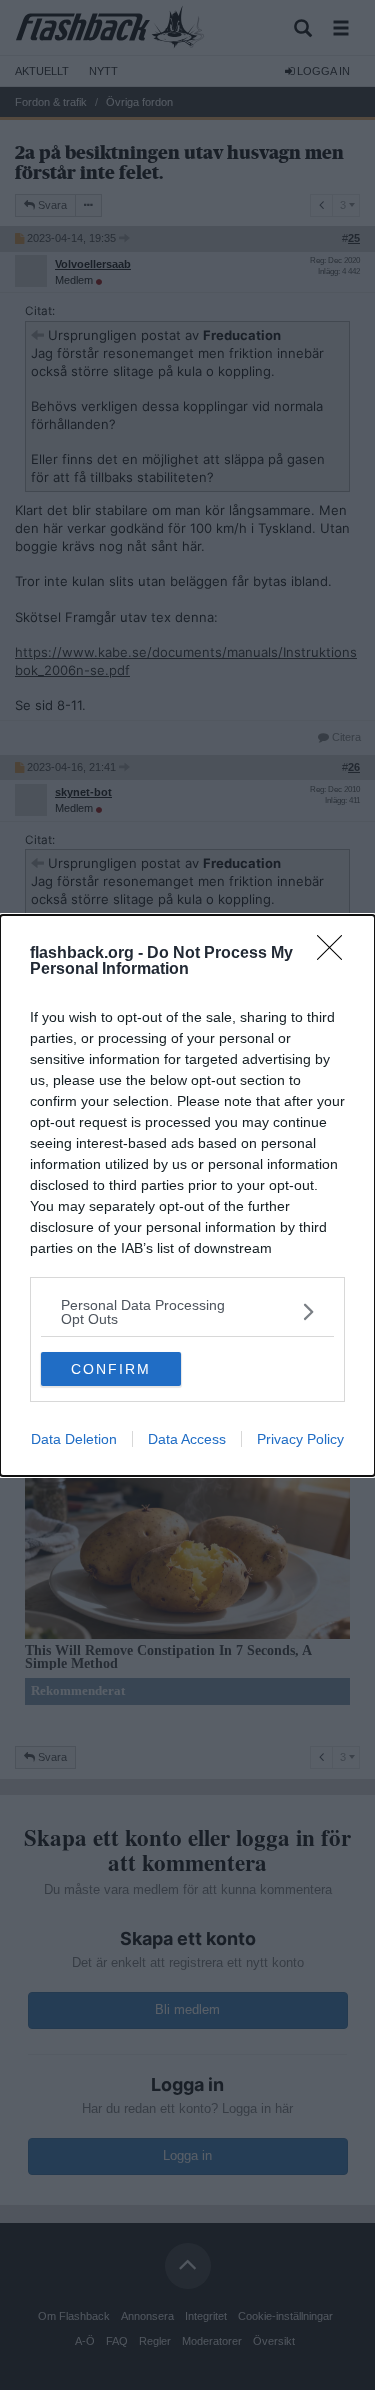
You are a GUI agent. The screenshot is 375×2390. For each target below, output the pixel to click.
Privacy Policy (300, 1439)
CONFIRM (111, 1369)
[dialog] (187, 1195)
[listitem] (187, 1312)
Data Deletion (74, 1439)
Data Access (187, 1439)
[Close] (336, 954)
